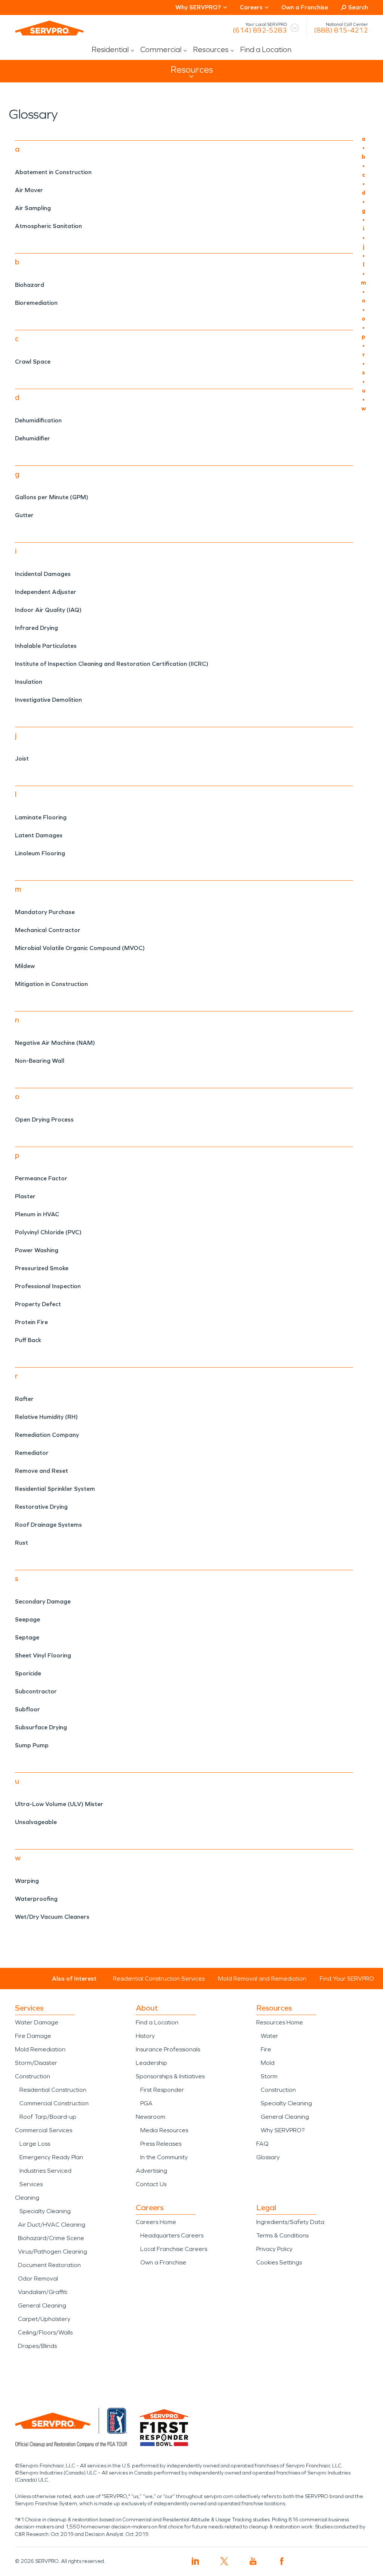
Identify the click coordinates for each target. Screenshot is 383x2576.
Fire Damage (33, 2036)
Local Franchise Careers (174, 2249)
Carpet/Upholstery (44, 2319)
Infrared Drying (36, 628)
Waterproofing (36, 1899)
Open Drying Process (44, 1119)
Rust (22, 1543)
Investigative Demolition (48, 700)
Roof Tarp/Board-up (48, 2117)
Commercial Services (44, 2130)
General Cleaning (42, 2305)
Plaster (25, 1196)
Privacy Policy (274, 2249)
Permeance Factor (41, 1178)
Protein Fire (31, 1322)
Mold (268, 2063)
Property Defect (38, 1304)
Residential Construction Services (159, 1979)
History (145, 2036)
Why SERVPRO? (283, 2130)
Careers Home (156, 2222)
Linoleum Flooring (40, 853)
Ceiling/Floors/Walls (45, 2332)
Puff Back (28, 1340)
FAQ (262, 2144)
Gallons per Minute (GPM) (52, 497)
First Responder (162, 2090)
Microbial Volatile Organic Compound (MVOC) (80, 948)
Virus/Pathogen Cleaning (53, 2252)
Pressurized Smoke (42, 1268)
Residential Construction (53, 2090)
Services (31, 2184)
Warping (27, 1881)
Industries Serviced (45, 2171)
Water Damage (37, 2022)
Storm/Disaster (36, 2063)
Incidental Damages (43, 574)
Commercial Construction (54, 2103)
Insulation (29, 682)
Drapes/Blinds (37, 2346)
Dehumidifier (33, 438)
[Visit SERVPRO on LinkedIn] (195, 2561)
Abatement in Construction (53, 172)
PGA (146, 2103)
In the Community (164, 2157)
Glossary (268, 2157)
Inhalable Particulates (46, 646)
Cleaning (27, 2198)
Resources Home (280, 2022)
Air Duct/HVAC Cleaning (52, 2225)
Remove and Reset (42, 1471)
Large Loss (35, 2144)
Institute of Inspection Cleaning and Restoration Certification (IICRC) (112, 664)
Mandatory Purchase (45, 912)
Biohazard (30, 285)
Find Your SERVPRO (347, 1979)
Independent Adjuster (46, 592)
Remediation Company (47, 1435)
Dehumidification (38, 420)
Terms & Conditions (282, 2235)
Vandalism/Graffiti (43, 2292)
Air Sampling (33, 208)
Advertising (151, 2171)
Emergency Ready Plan (51, 2157)
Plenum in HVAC (37, 1214)
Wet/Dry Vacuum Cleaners (52, 1917)
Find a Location (266, 49)
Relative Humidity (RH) (46, 1417)
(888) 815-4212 (341, 30)
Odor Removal (38, 2278)
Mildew (25, 966)
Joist (22, 758)
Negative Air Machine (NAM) (55, 1043)
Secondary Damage (43, 1601)
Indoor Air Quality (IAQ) (48, 610)
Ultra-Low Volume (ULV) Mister (59, 1804)
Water (269, 2036)
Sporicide (28, 1673)
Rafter (24, 1399)
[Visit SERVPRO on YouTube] (253, 2561)
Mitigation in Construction (51, 984)
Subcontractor (36, 1691)
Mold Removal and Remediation (262, 1979)
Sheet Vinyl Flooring (43, 1655)
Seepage (27, 1619)
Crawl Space (33, 362)
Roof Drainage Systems (48, 1525)
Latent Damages (39, 835)
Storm (269, 2076)
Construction (33, 2076)
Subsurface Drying (41, 1727)
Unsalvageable (36, 1822)
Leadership (151, 2063)
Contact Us (151, 2184)
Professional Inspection (48, 1286)
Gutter (24, 515)
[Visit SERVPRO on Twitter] (224, 2561)
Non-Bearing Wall (40, 1061)
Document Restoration (49, 2265)
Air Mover (29, 190)
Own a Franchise (305, 7)
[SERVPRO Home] (49, 28)
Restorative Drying (41, 1507)
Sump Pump (32, 1745)
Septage (27, 1637)
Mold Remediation (40, 2049)
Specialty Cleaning (45, 2211)
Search (358, 7)
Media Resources (164, 2130)
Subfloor (27, 1709)
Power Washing (37, 1250)
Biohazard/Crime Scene (51, 2238)
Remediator (32, 1453)
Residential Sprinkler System (55, 1489)
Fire (266, 2049)
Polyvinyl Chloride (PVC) (48, 1232)
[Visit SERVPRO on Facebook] (282, 2561)
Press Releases (161, 2144)
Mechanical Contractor (48, 930)
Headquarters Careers (172, 2235)
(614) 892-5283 (260, 30)
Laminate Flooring (41, 817)
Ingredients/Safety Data (290, 2222)
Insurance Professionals (168, 2049)
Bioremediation (36, 303)
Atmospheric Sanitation (48, 226)
